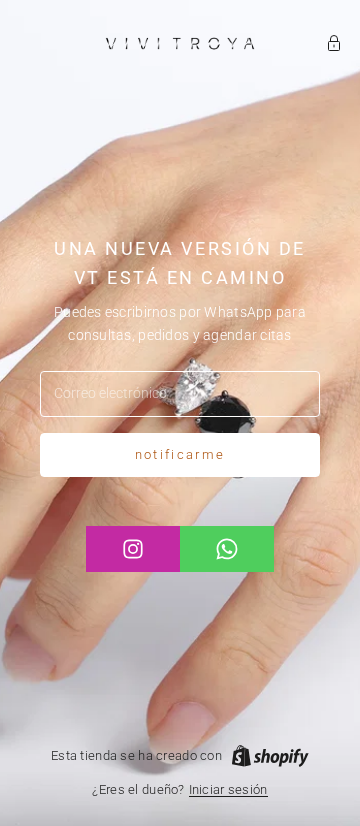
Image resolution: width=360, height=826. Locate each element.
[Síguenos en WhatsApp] (227, 549)
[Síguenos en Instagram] (133, 549)
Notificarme (180, 454)
